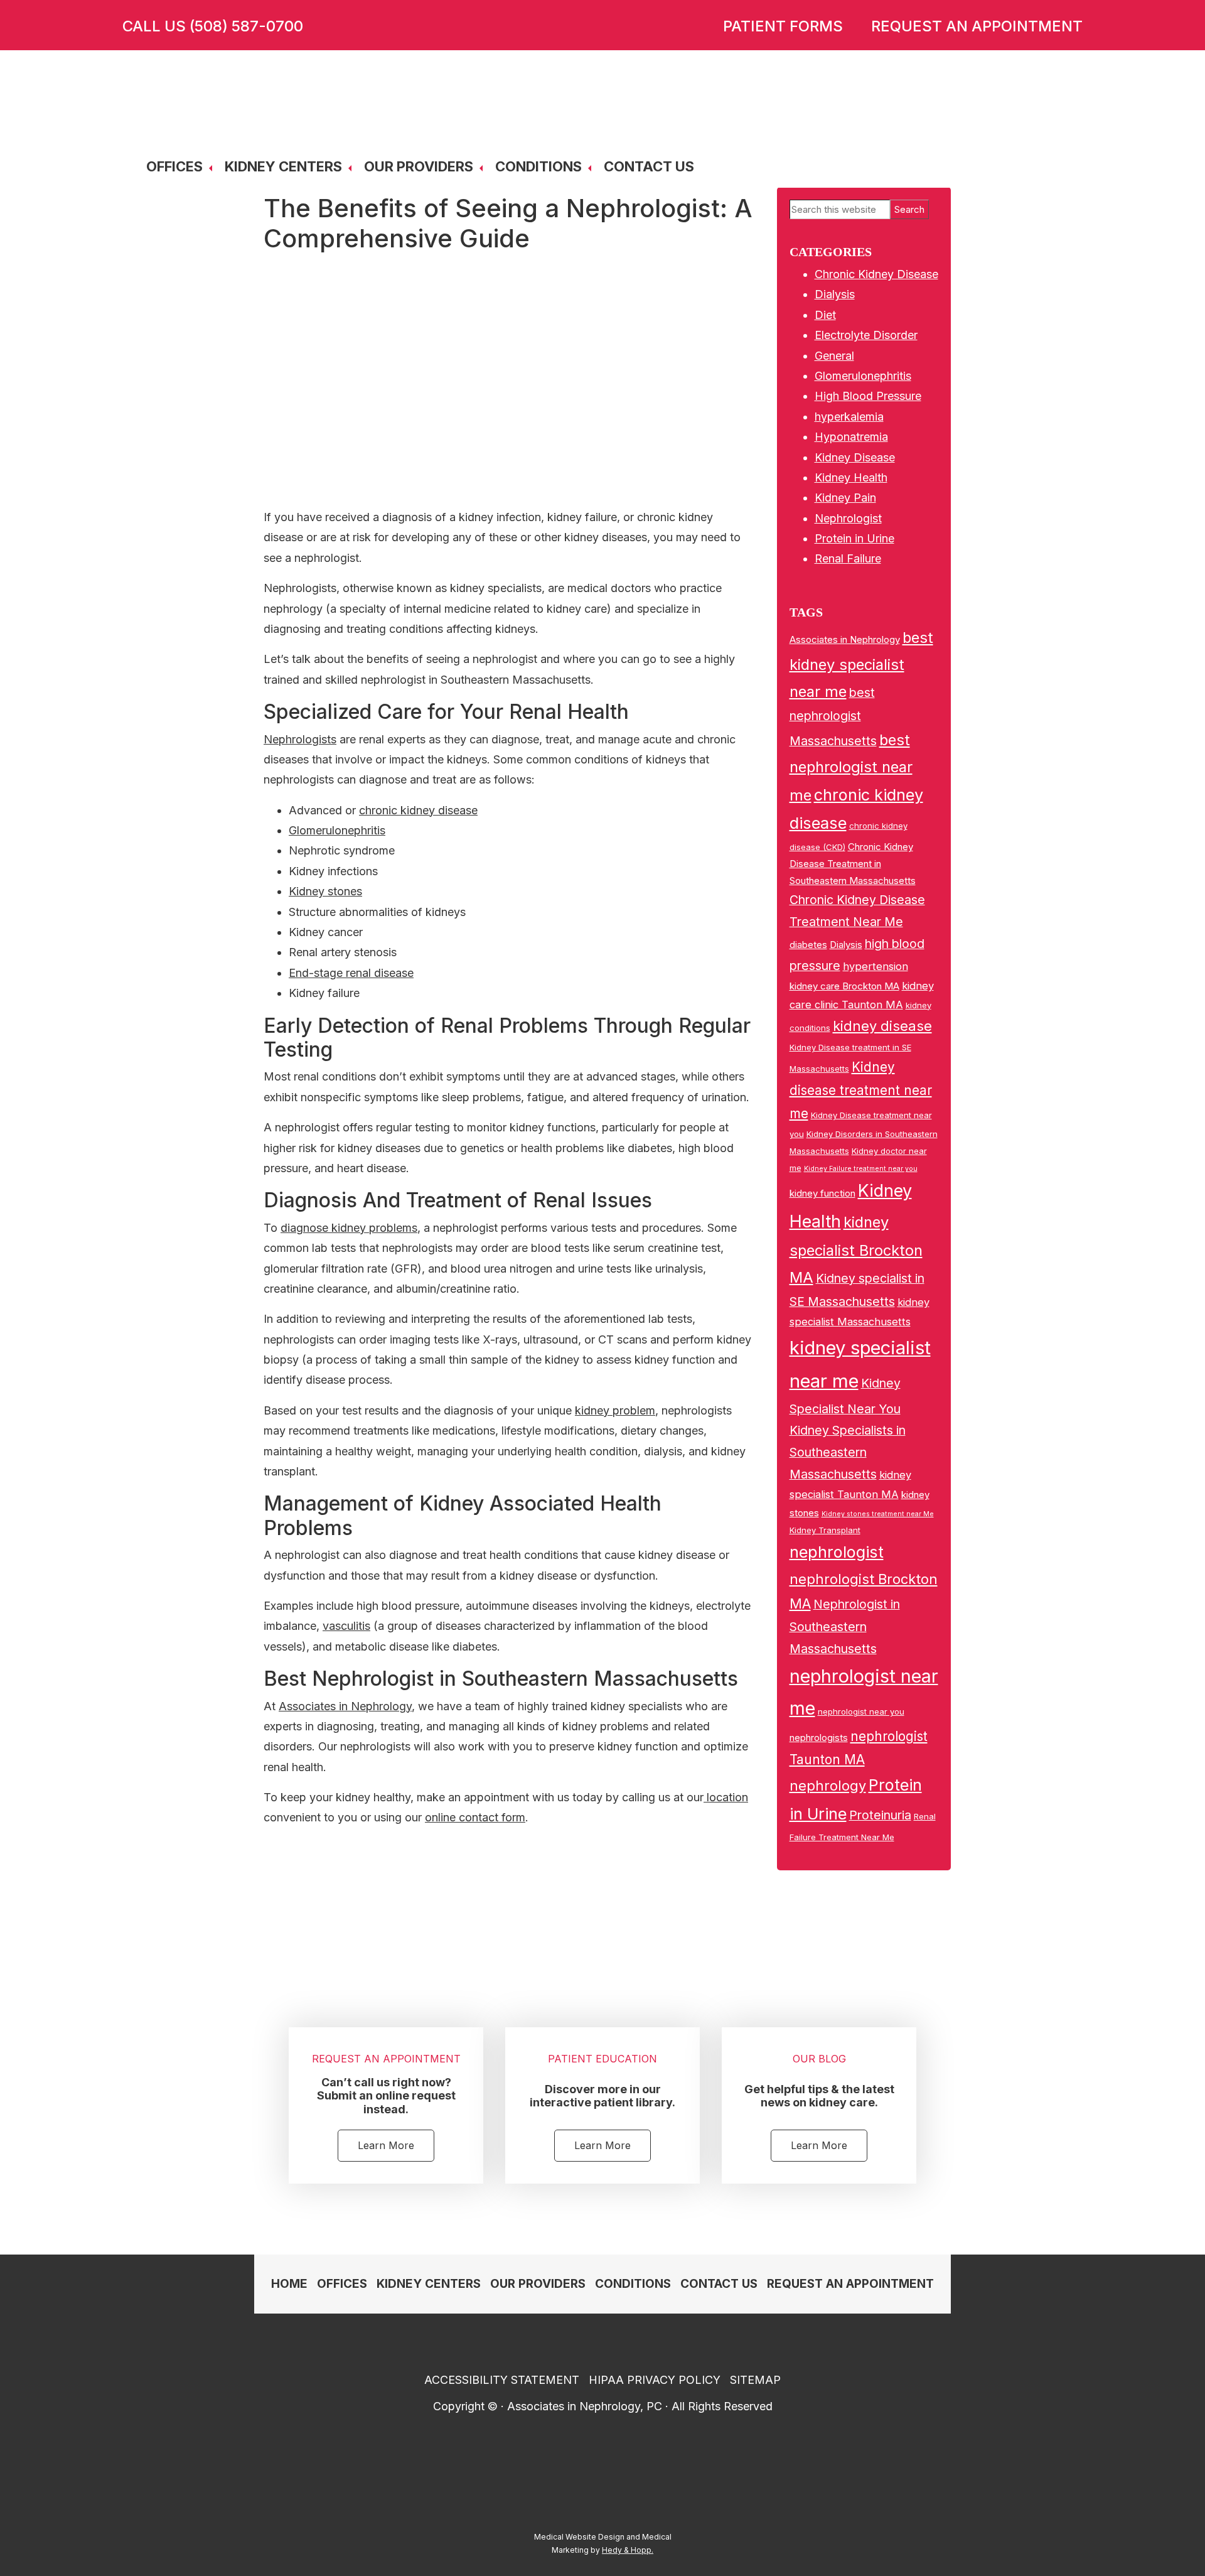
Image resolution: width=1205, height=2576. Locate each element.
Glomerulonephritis (337, 830)
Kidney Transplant (825, 1530)
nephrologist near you (861, 1711)
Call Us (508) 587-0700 (213, 26)
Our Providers (419, 166)
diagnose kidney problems (349, 1228)
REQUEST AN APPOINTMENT (386, 2059)
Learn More (386, 2145)
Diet (825, 315)
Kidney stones (325, 891)
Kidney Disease (855, 457)
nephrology (828, 1786)
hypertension (876, 966)
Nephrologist (848, 518)
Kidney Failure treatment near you (861, 1169)
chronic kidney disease (418, 810)
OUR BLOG (819, 2059)
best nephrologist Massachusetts (833, 717)
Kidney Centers (283, 166)
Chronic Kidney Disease (876, 274)
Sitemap (755, 2380)
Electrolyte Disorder (866, 335)
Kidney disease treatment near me (861, 1090)
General (834, 356)
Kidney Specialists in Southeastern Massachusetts (848, 1452)
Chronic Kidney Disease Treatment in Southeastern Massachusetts (853, 864)
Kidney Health (851, 477)
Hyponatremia (851, 437)
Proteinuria (880, 1815)
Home (289, 2284)
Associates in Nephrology (345, 1706)
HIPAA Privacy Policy (655, 2380)
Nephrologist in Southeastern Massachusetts (845, 1626)
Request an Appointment (977, 26)
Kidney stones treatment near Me (878, 1514)
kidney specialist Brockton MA (856, 1249)
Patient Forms (783, 26)
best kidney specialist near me (861, 665)
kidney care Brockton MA (844, 986)
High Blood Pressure (868, 396)
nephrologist (837, 1552)
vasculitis (346, 1626)
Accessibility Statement (502, 2380)
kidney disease (882, 1026)
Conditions (538, 166)
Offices (174, 166)
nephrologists (819, 1738)
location (726, 1797)
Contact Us (649, 166)
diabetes (808, 945)
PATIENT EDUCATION (602, 2059)
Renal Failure (848, 558)
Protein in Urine (854, 538)
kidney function (822, 1193)
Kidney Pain (845, 498)
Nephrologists (300, 739)
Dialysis (835, 294)
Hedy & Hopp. (628, 2550)
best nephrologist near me (851, 768)
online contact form (475, 1817)
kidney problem (615, 1410)
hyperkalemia (849, 417)
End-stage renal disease (351, 973)
